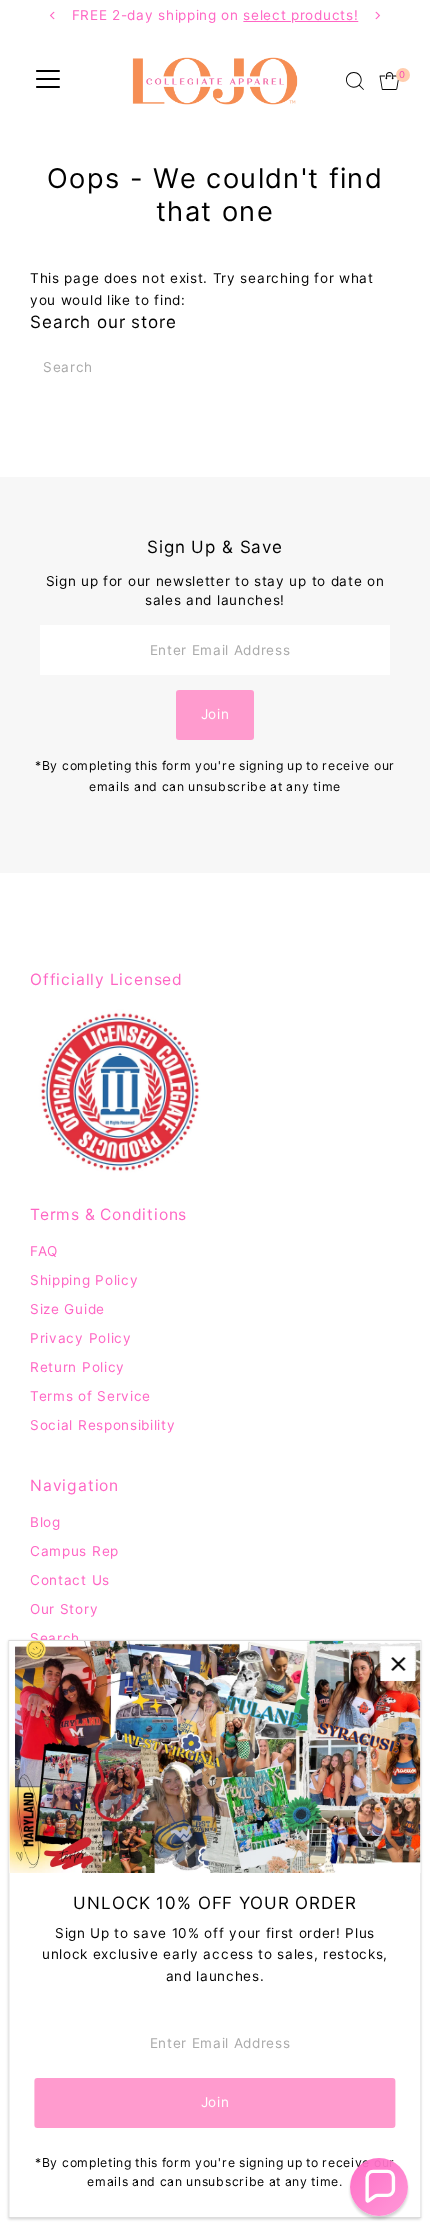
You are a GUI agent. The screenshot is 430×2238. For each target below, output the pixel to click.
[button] (379, 2187)
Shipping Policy (84, 1280)
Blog (45, 1522)
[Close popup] (397, 1663)
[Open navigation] (48, 81)
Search (55, 1638)
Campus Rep (74, 1551)
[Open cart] (389, 81)
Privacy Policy (81, 1338)
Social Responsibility (102, 1425)
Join (215, 714)
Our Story (64, 1609)
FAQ (44, 1251)
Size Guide (67, 1309)
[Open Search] (355, 81)
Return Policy (77, 1367)
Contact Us (70, 1580)
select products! (300, 15)
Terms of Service (90, 1396)
